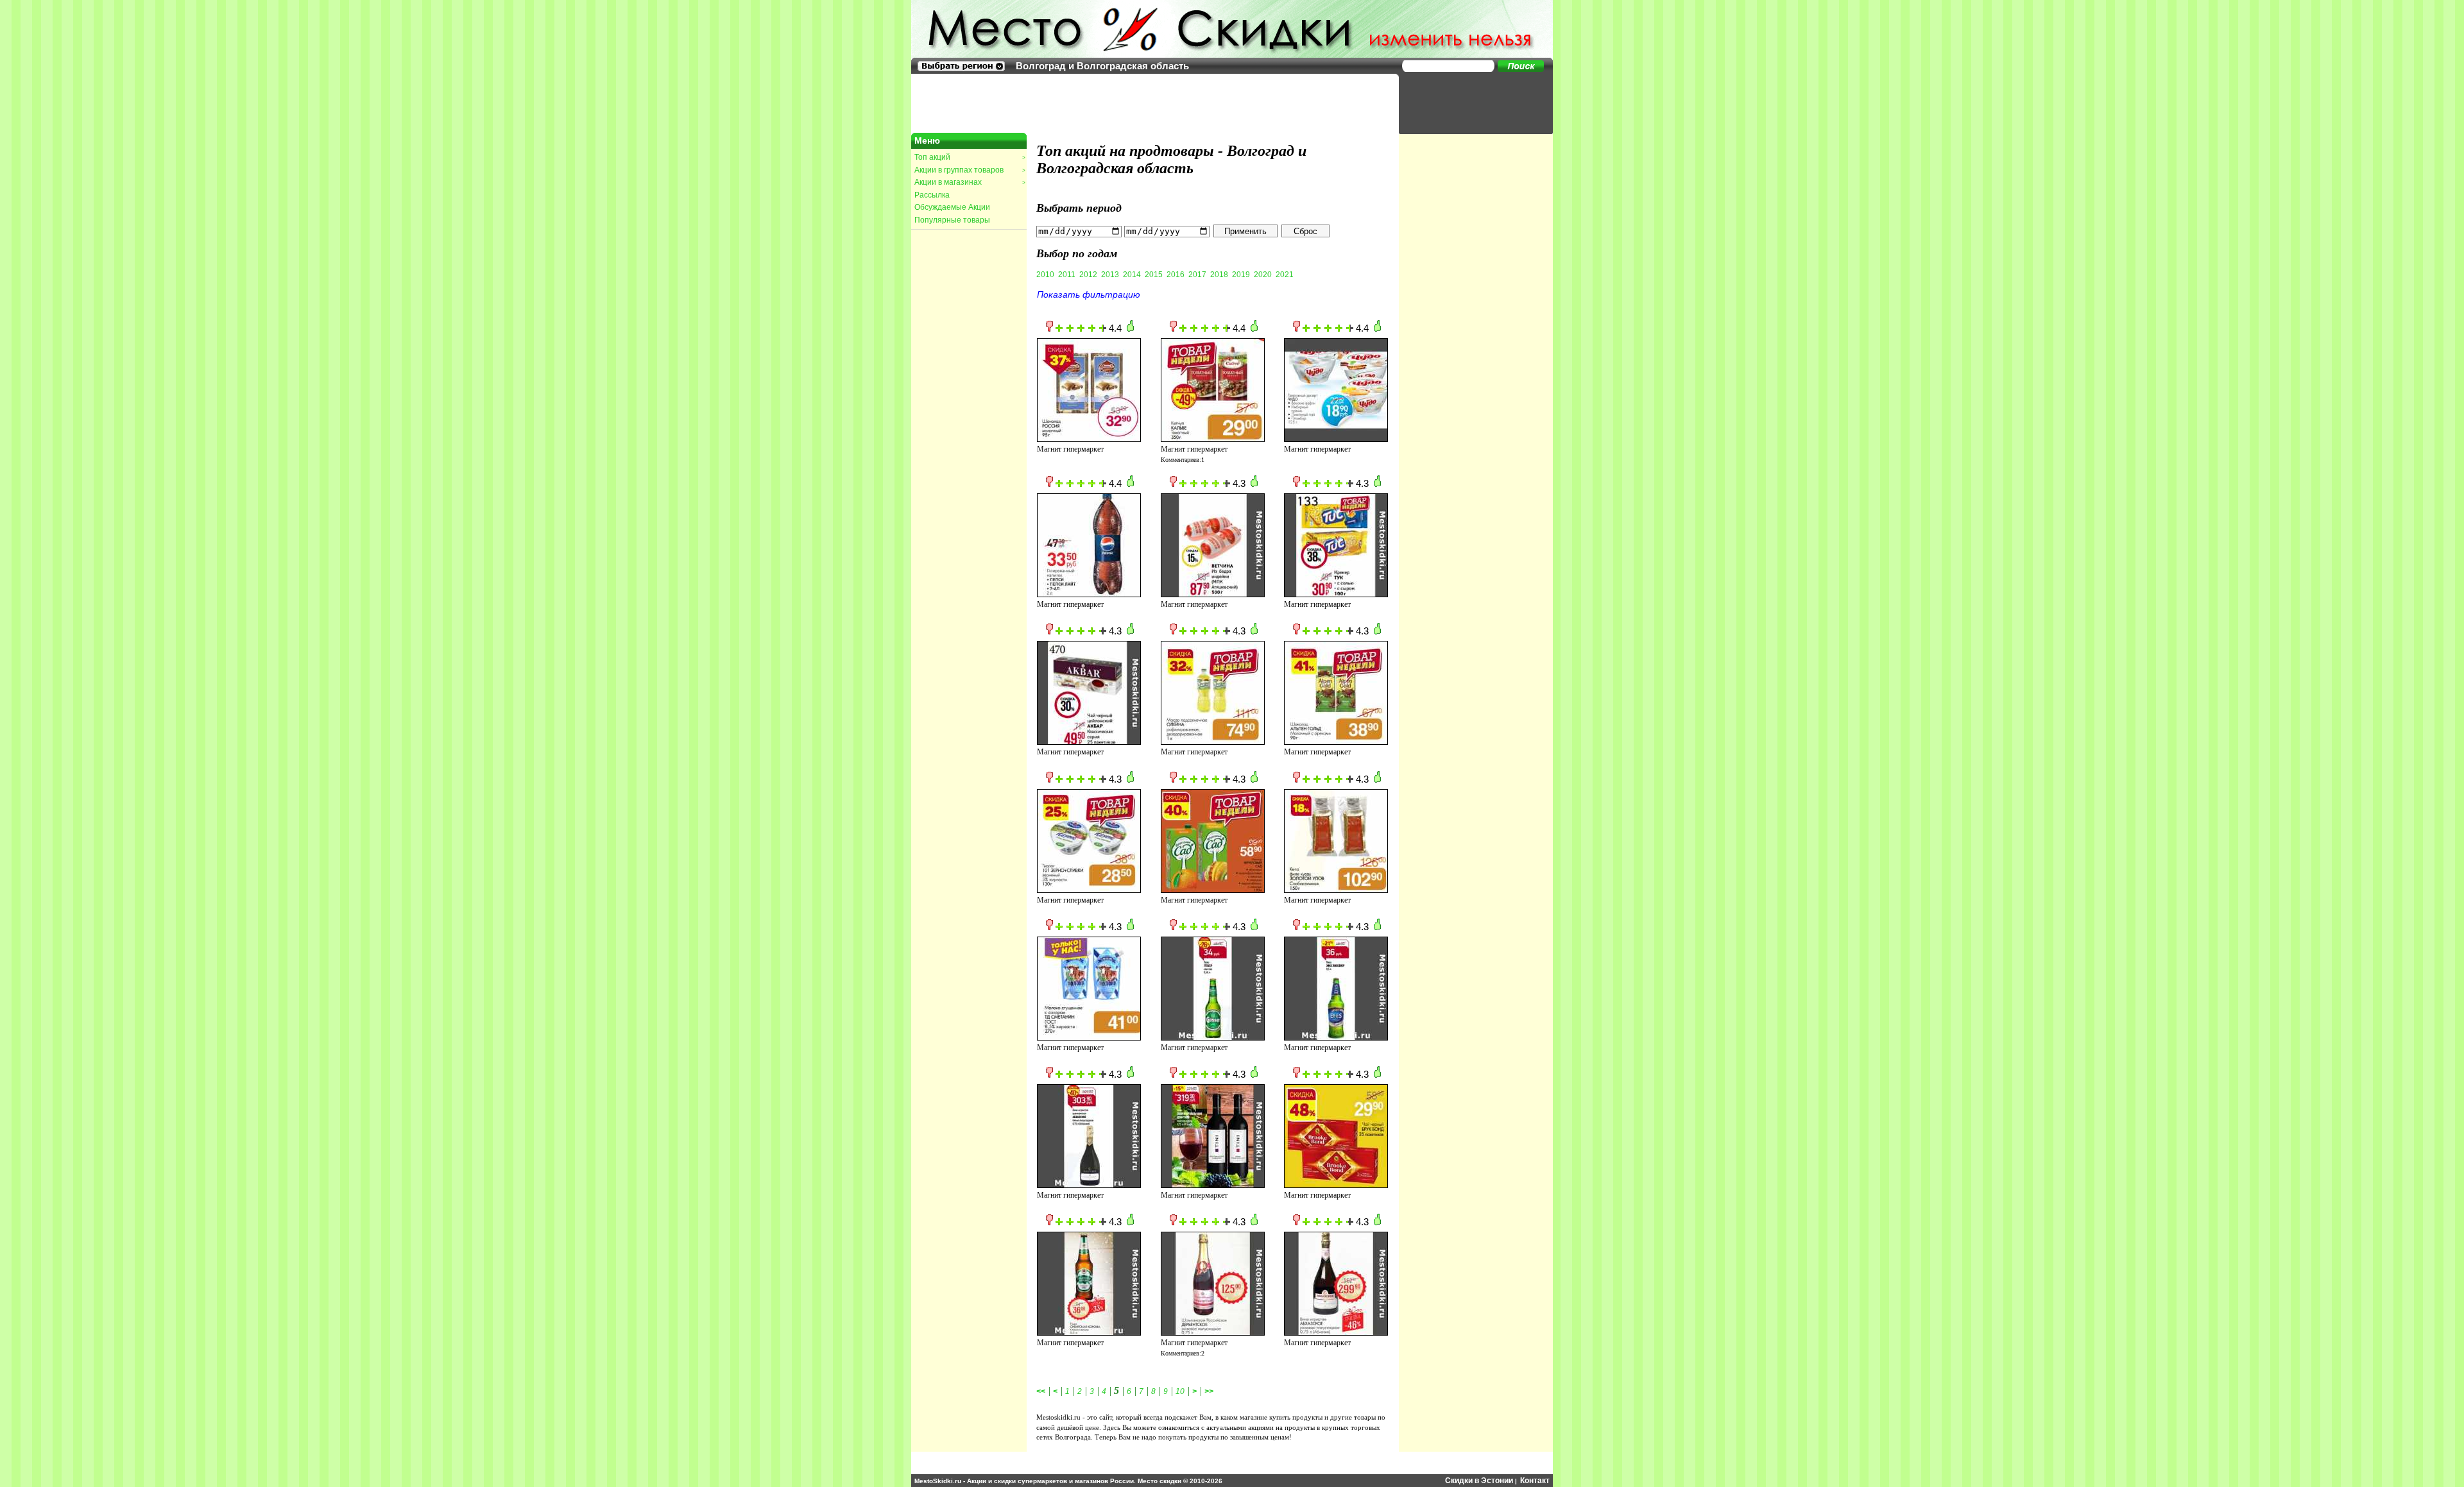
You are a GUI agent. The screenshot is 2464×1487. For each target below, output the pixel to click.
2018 (1219, 275)
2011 (1067, 275)
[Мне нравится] (1130, 329)
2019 (1241, 275)
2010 (1045, 275)
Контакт (1535, 1481)
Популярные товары (952, 220)
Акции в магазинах (970, 182)
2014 (1132, 275)
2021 (1285, 275)
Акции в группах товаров (970, 170)
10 (1180, 1391)
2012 (1088, 275)
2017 (1197, 275)
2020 (1263, 275)
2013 (1110, 275)
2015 (1154, 275)
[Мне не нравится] (1049, 329)
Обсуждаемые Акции (952, 207)
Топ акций (970, 157)
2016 (1176, 275)
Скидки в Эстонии (1479, 1481)
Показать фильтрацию (1089, 294)
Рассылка (932, 195)
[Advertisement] (1469, 103)
